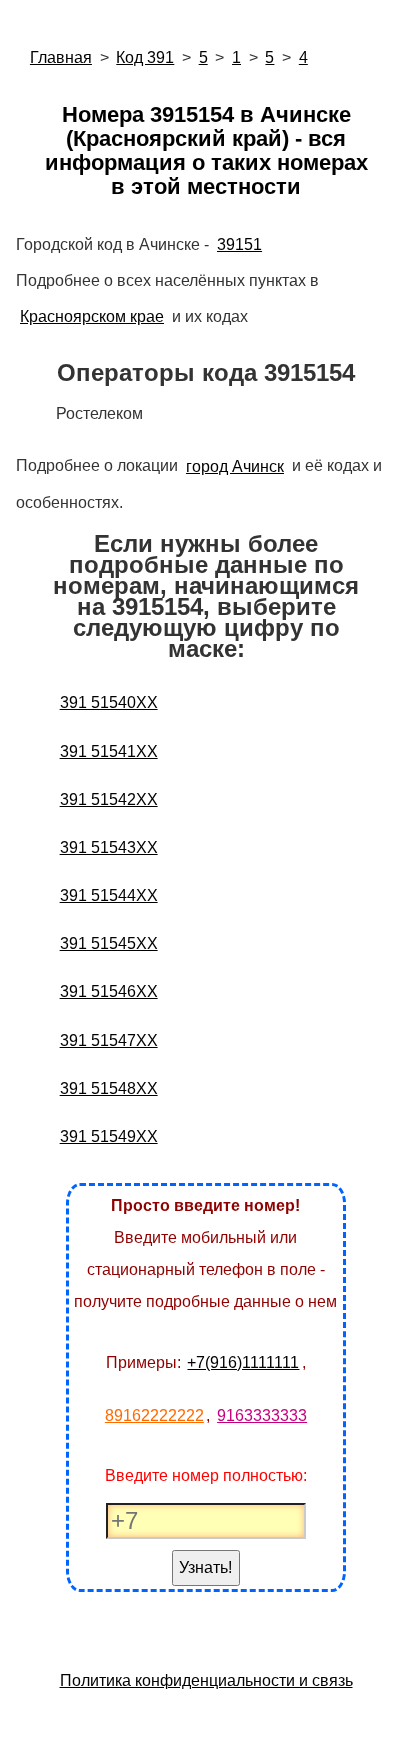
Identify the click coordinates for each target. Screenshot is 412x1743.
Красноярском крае (92, 316)
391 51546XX (109, 991)
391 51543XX (109, 847)
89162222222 (154, 1415)
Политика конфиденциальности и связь (206, 1680)
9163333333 (262, 1415)
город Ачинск (235, 466)
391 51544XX (109, 895)
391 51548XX (109, 1088)
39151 (239, 244)
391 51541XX (109, 751)
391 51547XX (109, 1040)
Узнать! (205, 1567)
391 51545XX (109, 943)
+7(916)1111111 (243, 1362)
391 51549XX (109, 1136)
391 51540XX (109, 702)
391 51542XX (109, 799)
